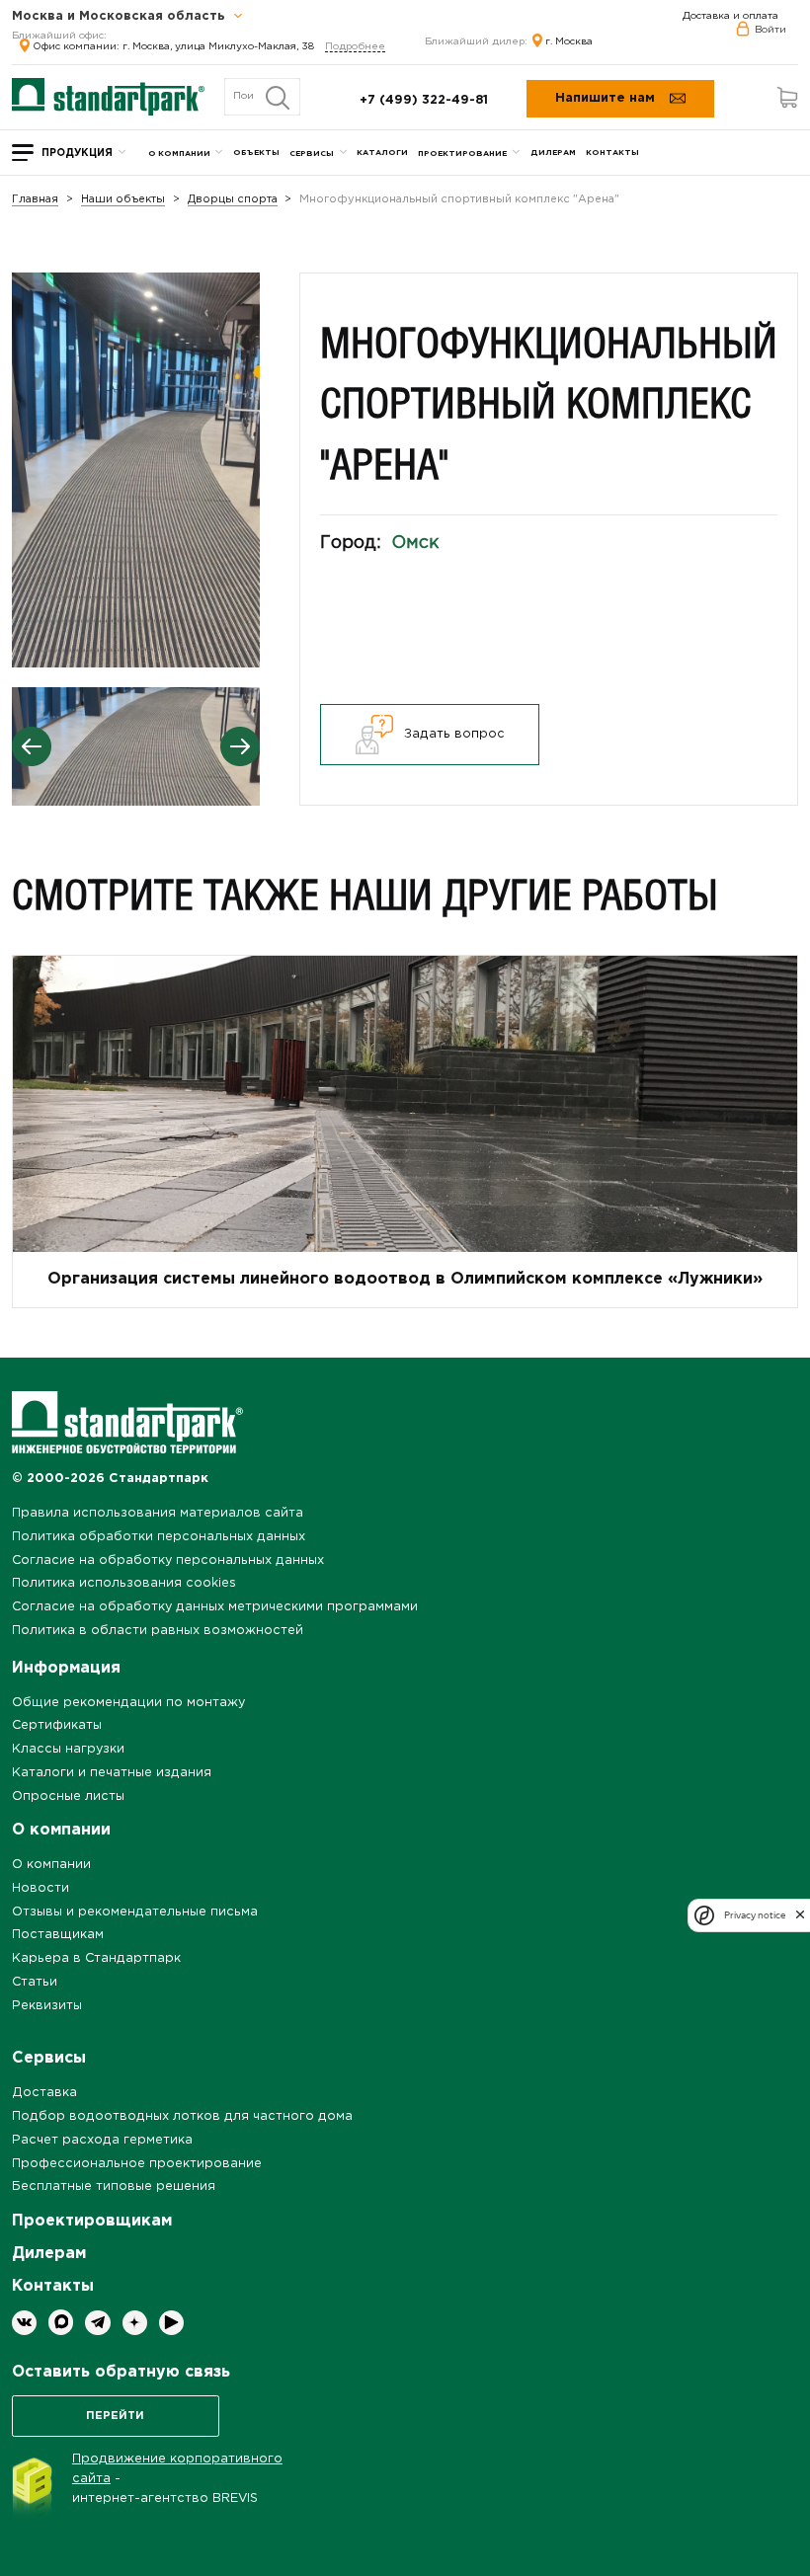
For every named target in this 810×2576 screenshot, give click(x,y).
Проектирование (462, 154)
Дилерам (553, 153)
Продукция (77, 154)
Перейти (115, 2416)
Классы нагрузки (68, 1749)
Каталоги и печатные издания (112, 1773)
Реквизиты (47, 2006)
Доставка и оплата (730, 16)
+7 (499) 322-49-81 (424, 100)
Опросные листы (68, 1796)
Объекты (256, 153)
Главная (35, 200)
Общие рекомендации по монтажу (128, 1703)
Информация (66, 1668)
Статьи (35, 1982)
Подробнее (355, 47)
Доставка (44, 2093)
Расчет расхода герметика (102, 2140)
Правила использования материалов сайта (158, 1513)
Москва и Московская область (121, 17)
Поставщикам (58, 1935)
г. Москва (569, 42)
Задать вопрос (454, 734)
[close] (800, 1915)
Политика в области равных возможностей (158, 1631)
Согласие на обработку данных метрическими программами (215, 1607)
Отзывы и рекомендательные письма (135, 1912)
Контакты (612, 153)
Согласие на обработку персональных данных (168, 1561)
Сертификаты (57, 1725)
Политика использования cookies (124, 1583)
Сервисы (312, 154)
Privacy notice (755, 1915)
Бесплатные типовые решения (114, 2186)
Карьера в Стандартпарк (96, 1958)
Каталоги (382, 153)
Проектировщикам (92, 2221)
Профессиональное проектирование (137, 2164)
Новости (40, 1888)
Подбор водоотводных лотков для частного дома (182, 2116)
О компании (179, 154)
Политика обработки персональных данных (159, 1537)
